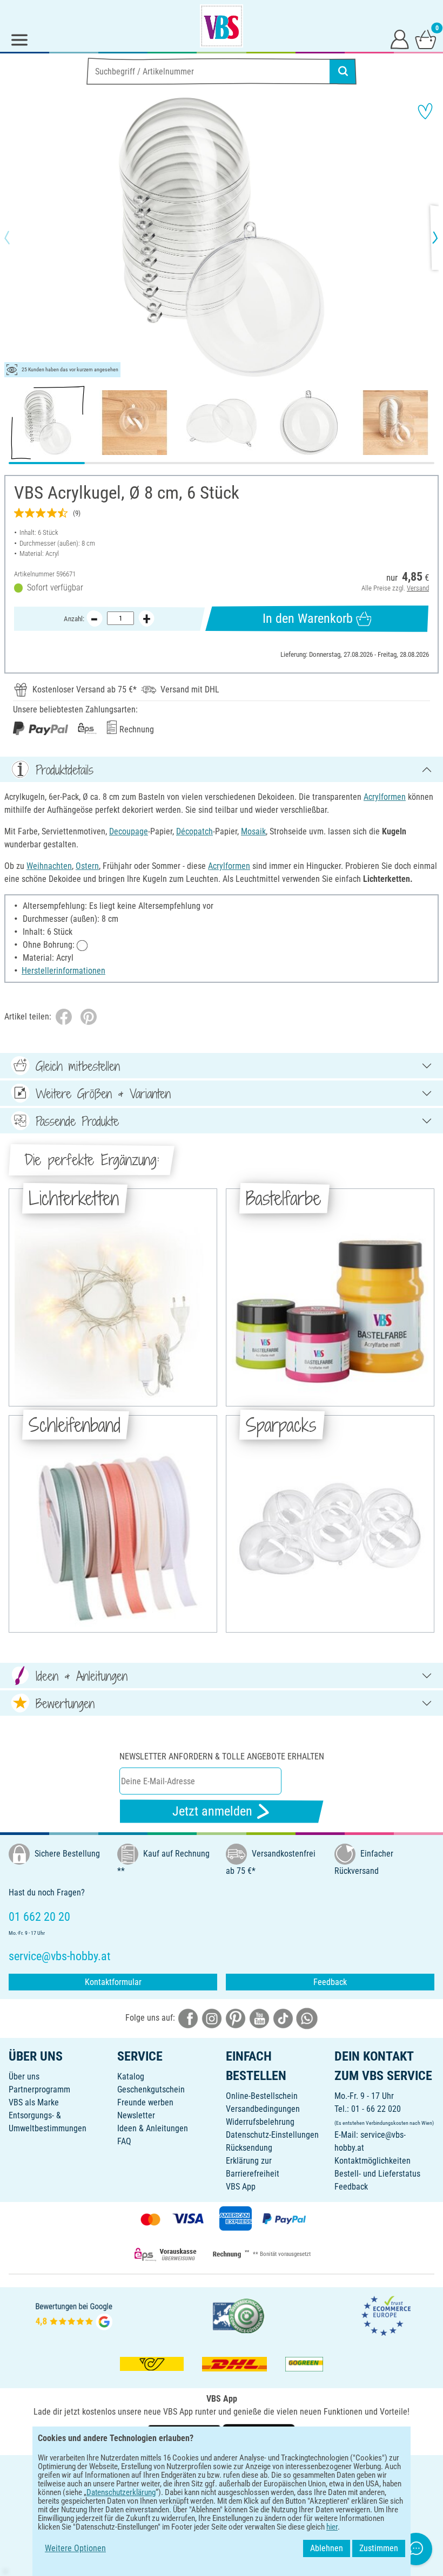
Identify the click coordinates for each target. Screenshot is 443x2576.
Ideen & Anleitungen (153, 2128)
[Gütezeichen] (239, 2315)
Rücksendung (249, 2148)
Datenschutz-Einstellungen (272, 2135)
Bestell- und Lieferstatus (377, 2174)
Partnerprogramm (39, 2089)
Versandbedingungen (263, 2109)
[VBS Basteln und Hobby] (222, 26)
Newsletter (136, 2115)
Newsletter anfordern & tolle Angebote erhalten (222, 1756)
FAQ (124, 2141)
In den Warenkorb (308, 618)
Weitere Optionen (75, 2548)
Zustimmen (379, 2548)
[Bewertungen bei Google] (74, 2315)
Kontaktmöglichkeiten (372, 2161)
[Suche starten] (343, 71)
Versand (418, 588)
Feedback (330, 1982)
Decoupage (129, 831)
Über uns (24, 2077)
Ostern (87, 866)
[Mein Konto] (400, 39)
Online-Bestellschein (262, 2096)
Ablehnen (327, 2548)
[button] (16, 237)
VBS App (241, 2187)
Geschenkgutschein (151, 2089)
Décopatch (194, 831)
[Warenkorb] (426, 39)
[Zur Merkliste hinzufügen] (425, 111)
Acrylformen (385, 797)
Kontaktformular (113, 1982)
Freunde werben (145, 2102)
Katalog (131, 2077)
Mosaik (253, 831)
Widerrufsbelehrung (260, 2122)
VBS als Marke (34, 2102)
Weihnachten (49, 866)
